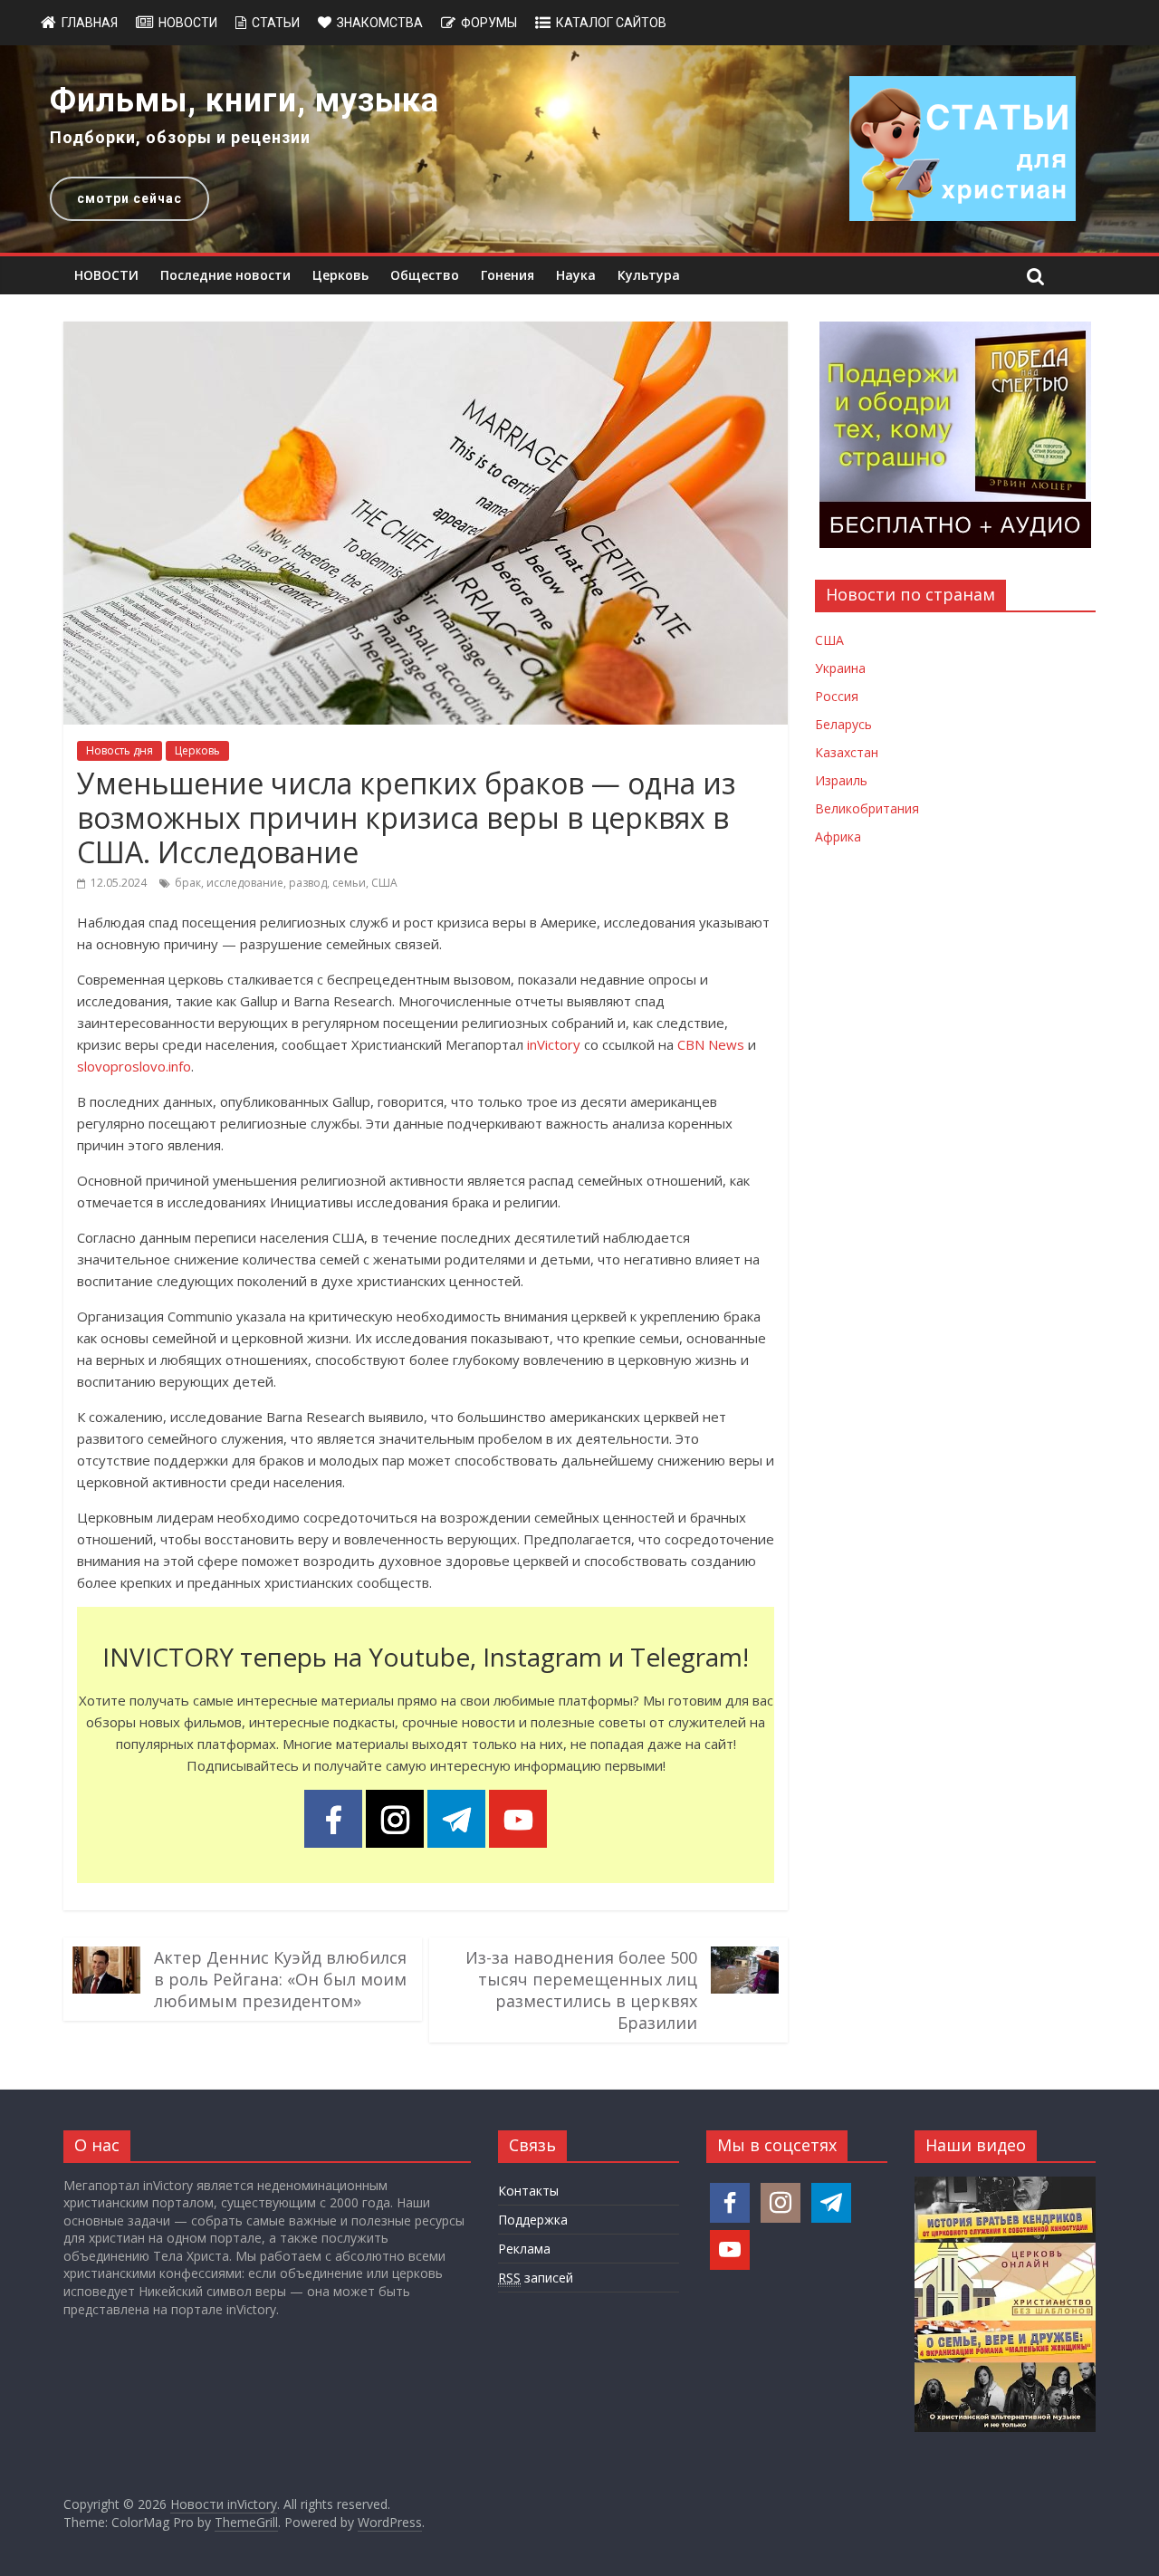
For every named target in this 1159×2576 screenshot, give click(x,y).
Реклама (524, 2249)
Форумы (489, 23)
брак (188, 883)
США (384, 883)
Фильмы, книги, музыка (244, 101)
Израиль (841, 780)
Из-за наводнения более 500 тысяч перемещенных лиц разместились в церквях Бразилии (581, 1990)
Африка (838, 836)
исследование (245, 883)
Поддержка (533, 2220)
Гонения (508, 275)
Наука (576, 275)
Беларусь (843, 724)
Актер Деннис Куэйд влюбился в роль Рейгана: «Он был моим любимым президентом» (280, 1979)
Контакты (528, 2191)
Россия (837, 696)
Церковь (340, 275)
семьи (349, 883)
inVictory (554, 1044)
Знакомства (380, 23)
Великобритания (867, 808)
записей (536, 2278)
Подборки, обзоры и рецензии (180, 137)
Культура (649, 275)
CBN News (711, 1044)
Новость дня (120, 750)
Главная (90, 23)
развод (308, 883)
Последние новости (225, 275)
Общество (425, 275)
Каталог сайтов (611, 23)
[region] (579, 149)
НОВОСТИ (106, 275)
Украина (840, 668)
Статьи (276, 23)
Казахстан (847, 752)
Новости (188, 23)
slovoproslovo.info (134, 1066)
